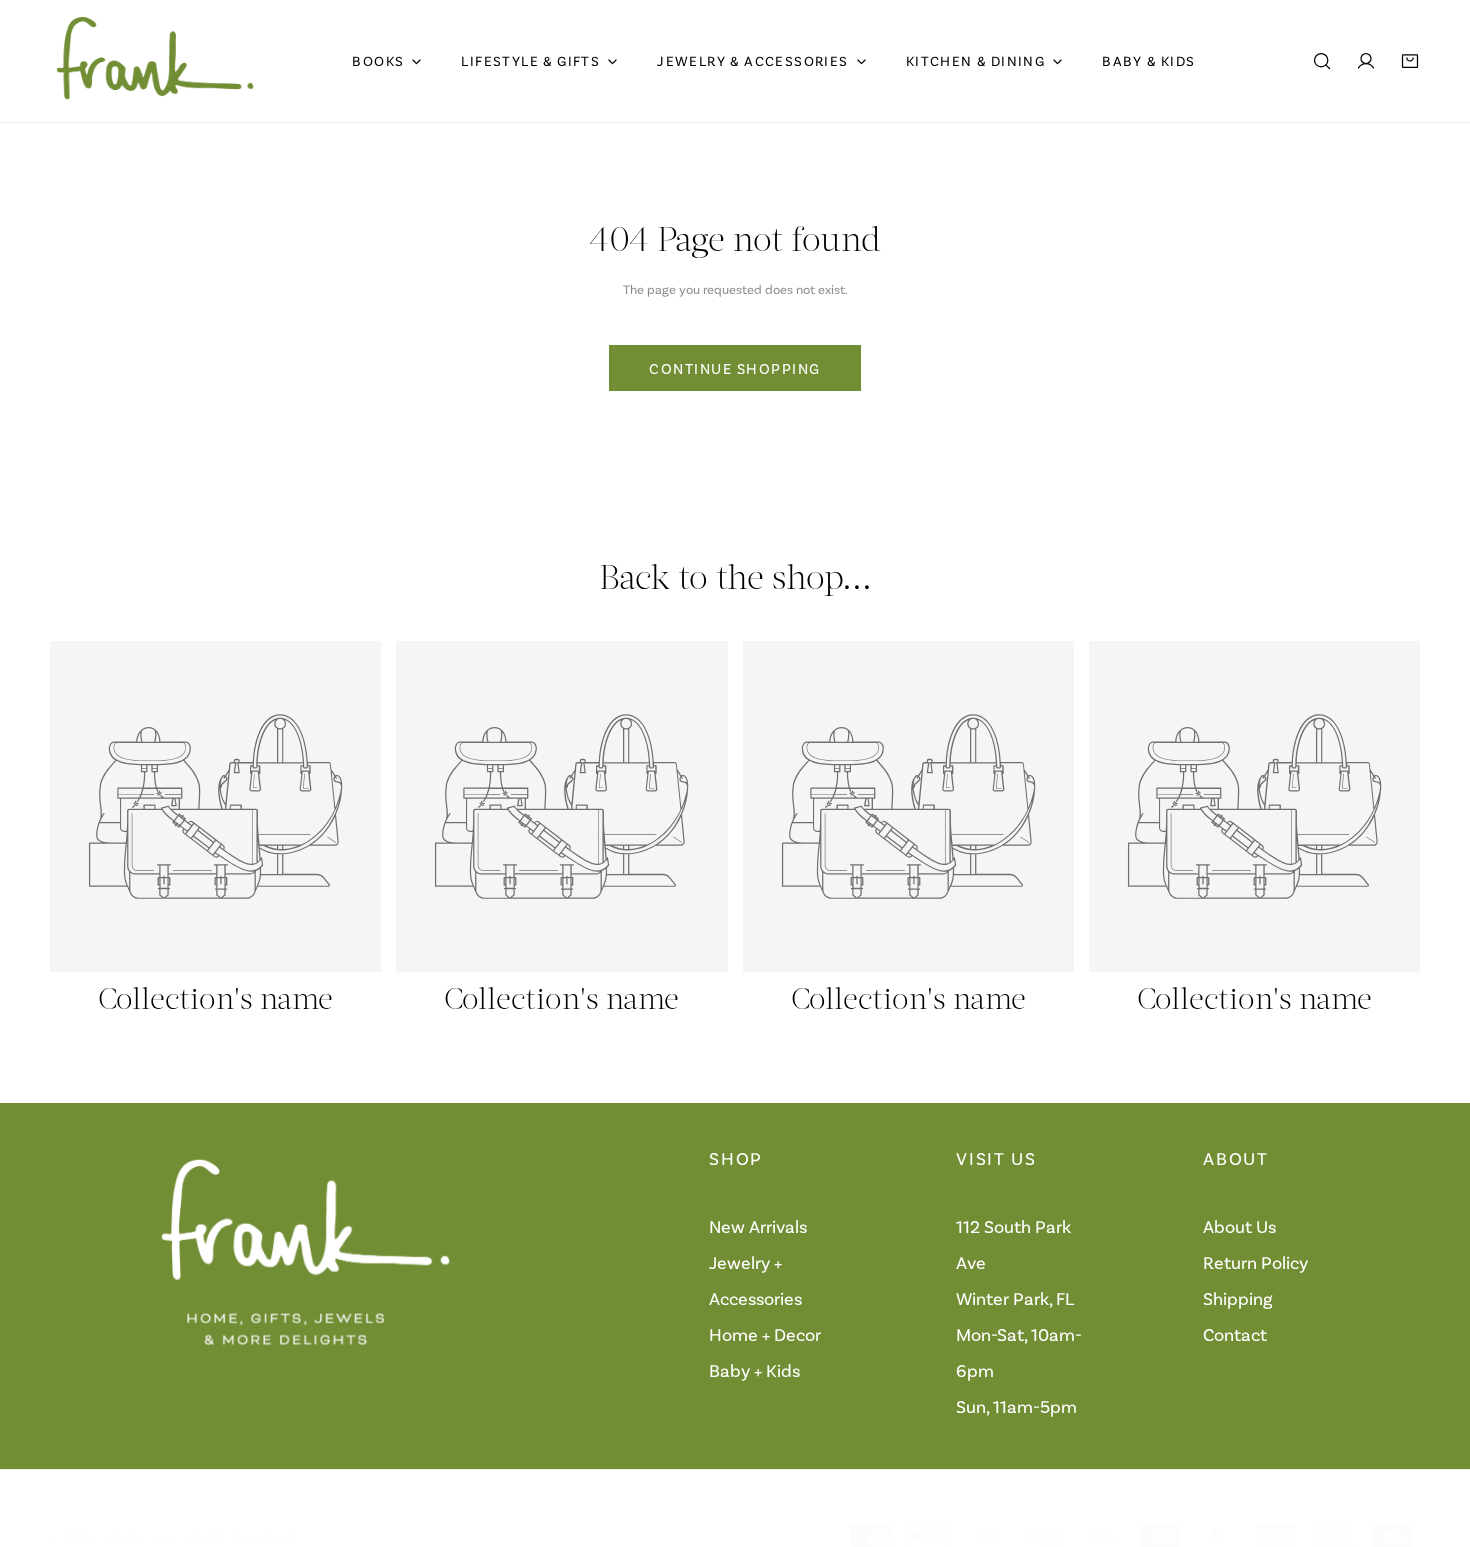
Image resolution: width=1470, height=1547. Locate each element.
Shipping (1238, 1298)
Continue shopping (735, 368)
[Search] (1322, 61)
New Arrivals (758, 1226)
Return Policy (1255, 1262)
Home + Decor (765, 1334)
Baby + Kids (754, 1370)
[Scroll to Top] (1434, 1441)
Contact (1235, 1334)
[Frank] (155, 61)
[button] (1410, 61)
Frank (125, 1536)
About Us (1239, 1226)
